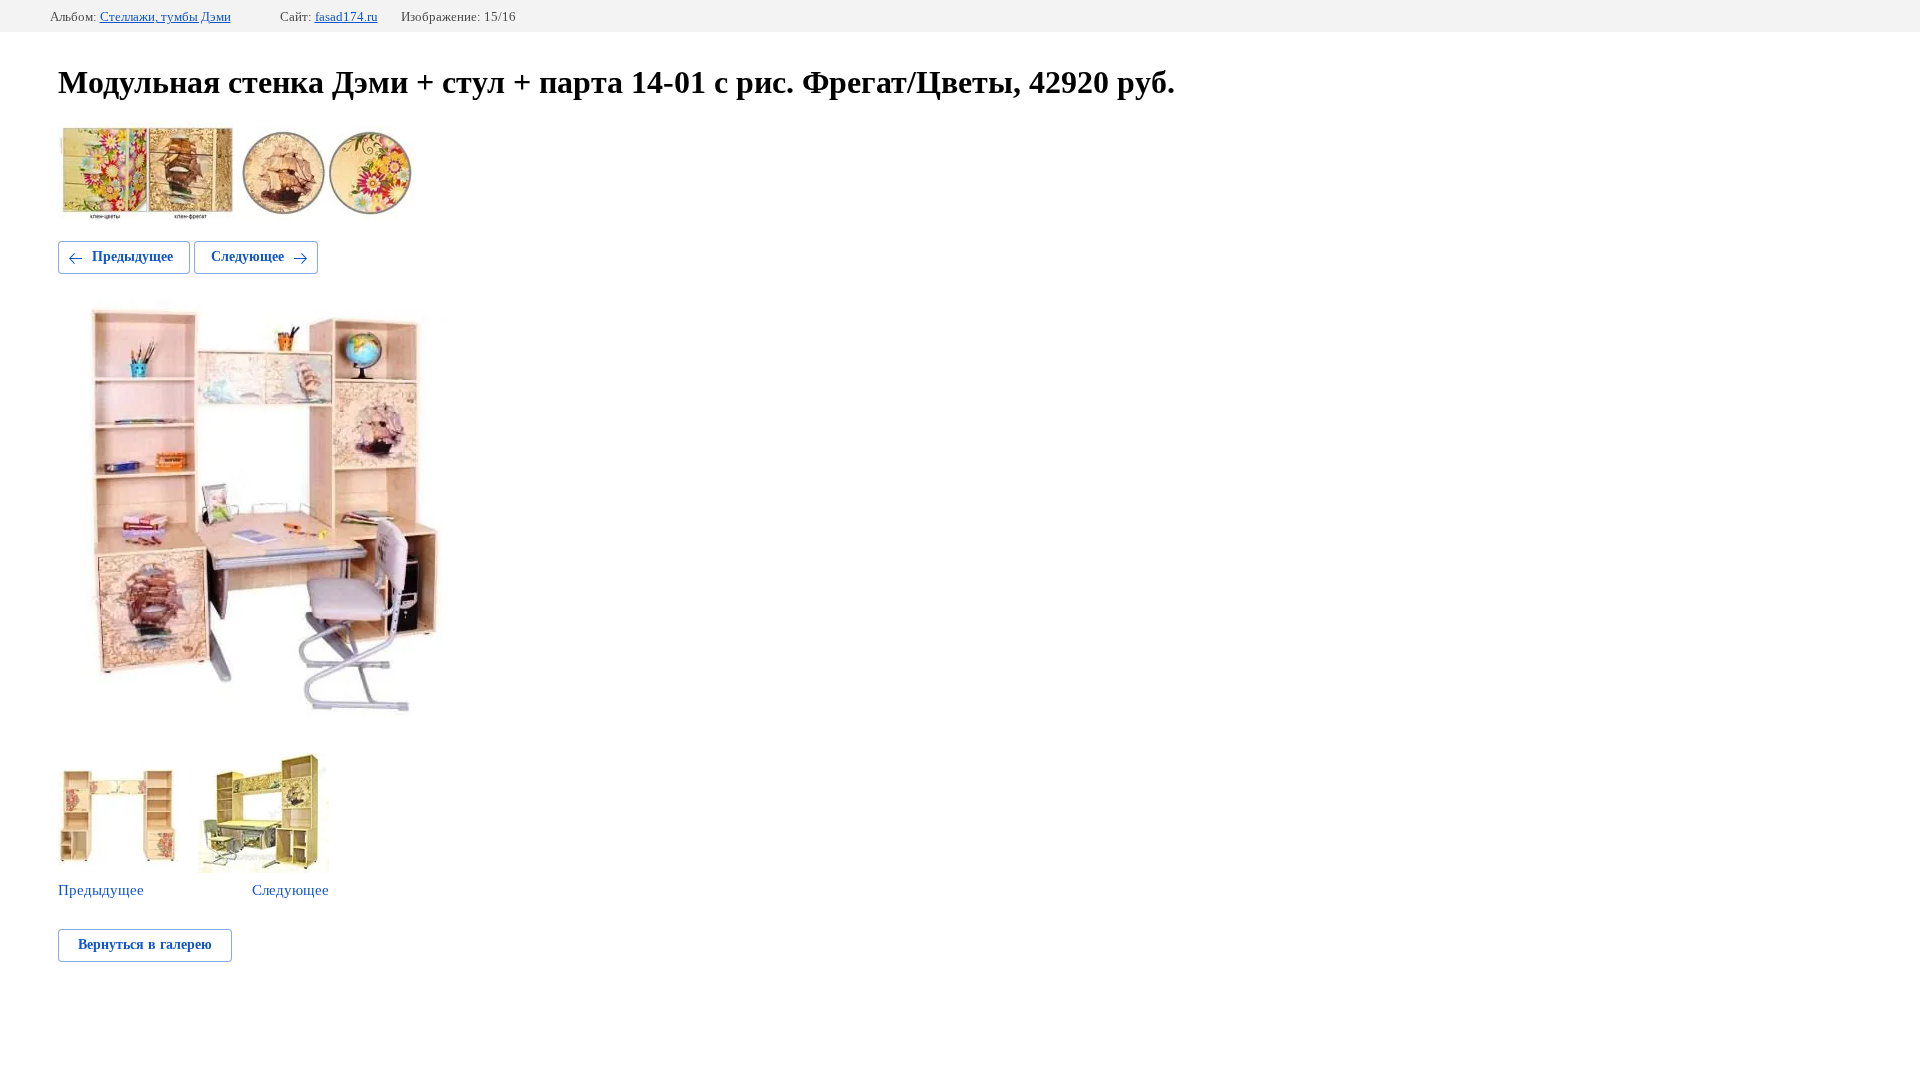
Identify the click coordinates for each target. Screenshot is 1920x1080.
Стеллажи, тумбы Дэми (165, 16)
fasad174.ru (346, 16)
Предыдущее (132, 256)
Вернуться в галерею (145, 944)
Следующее (247, 256)
